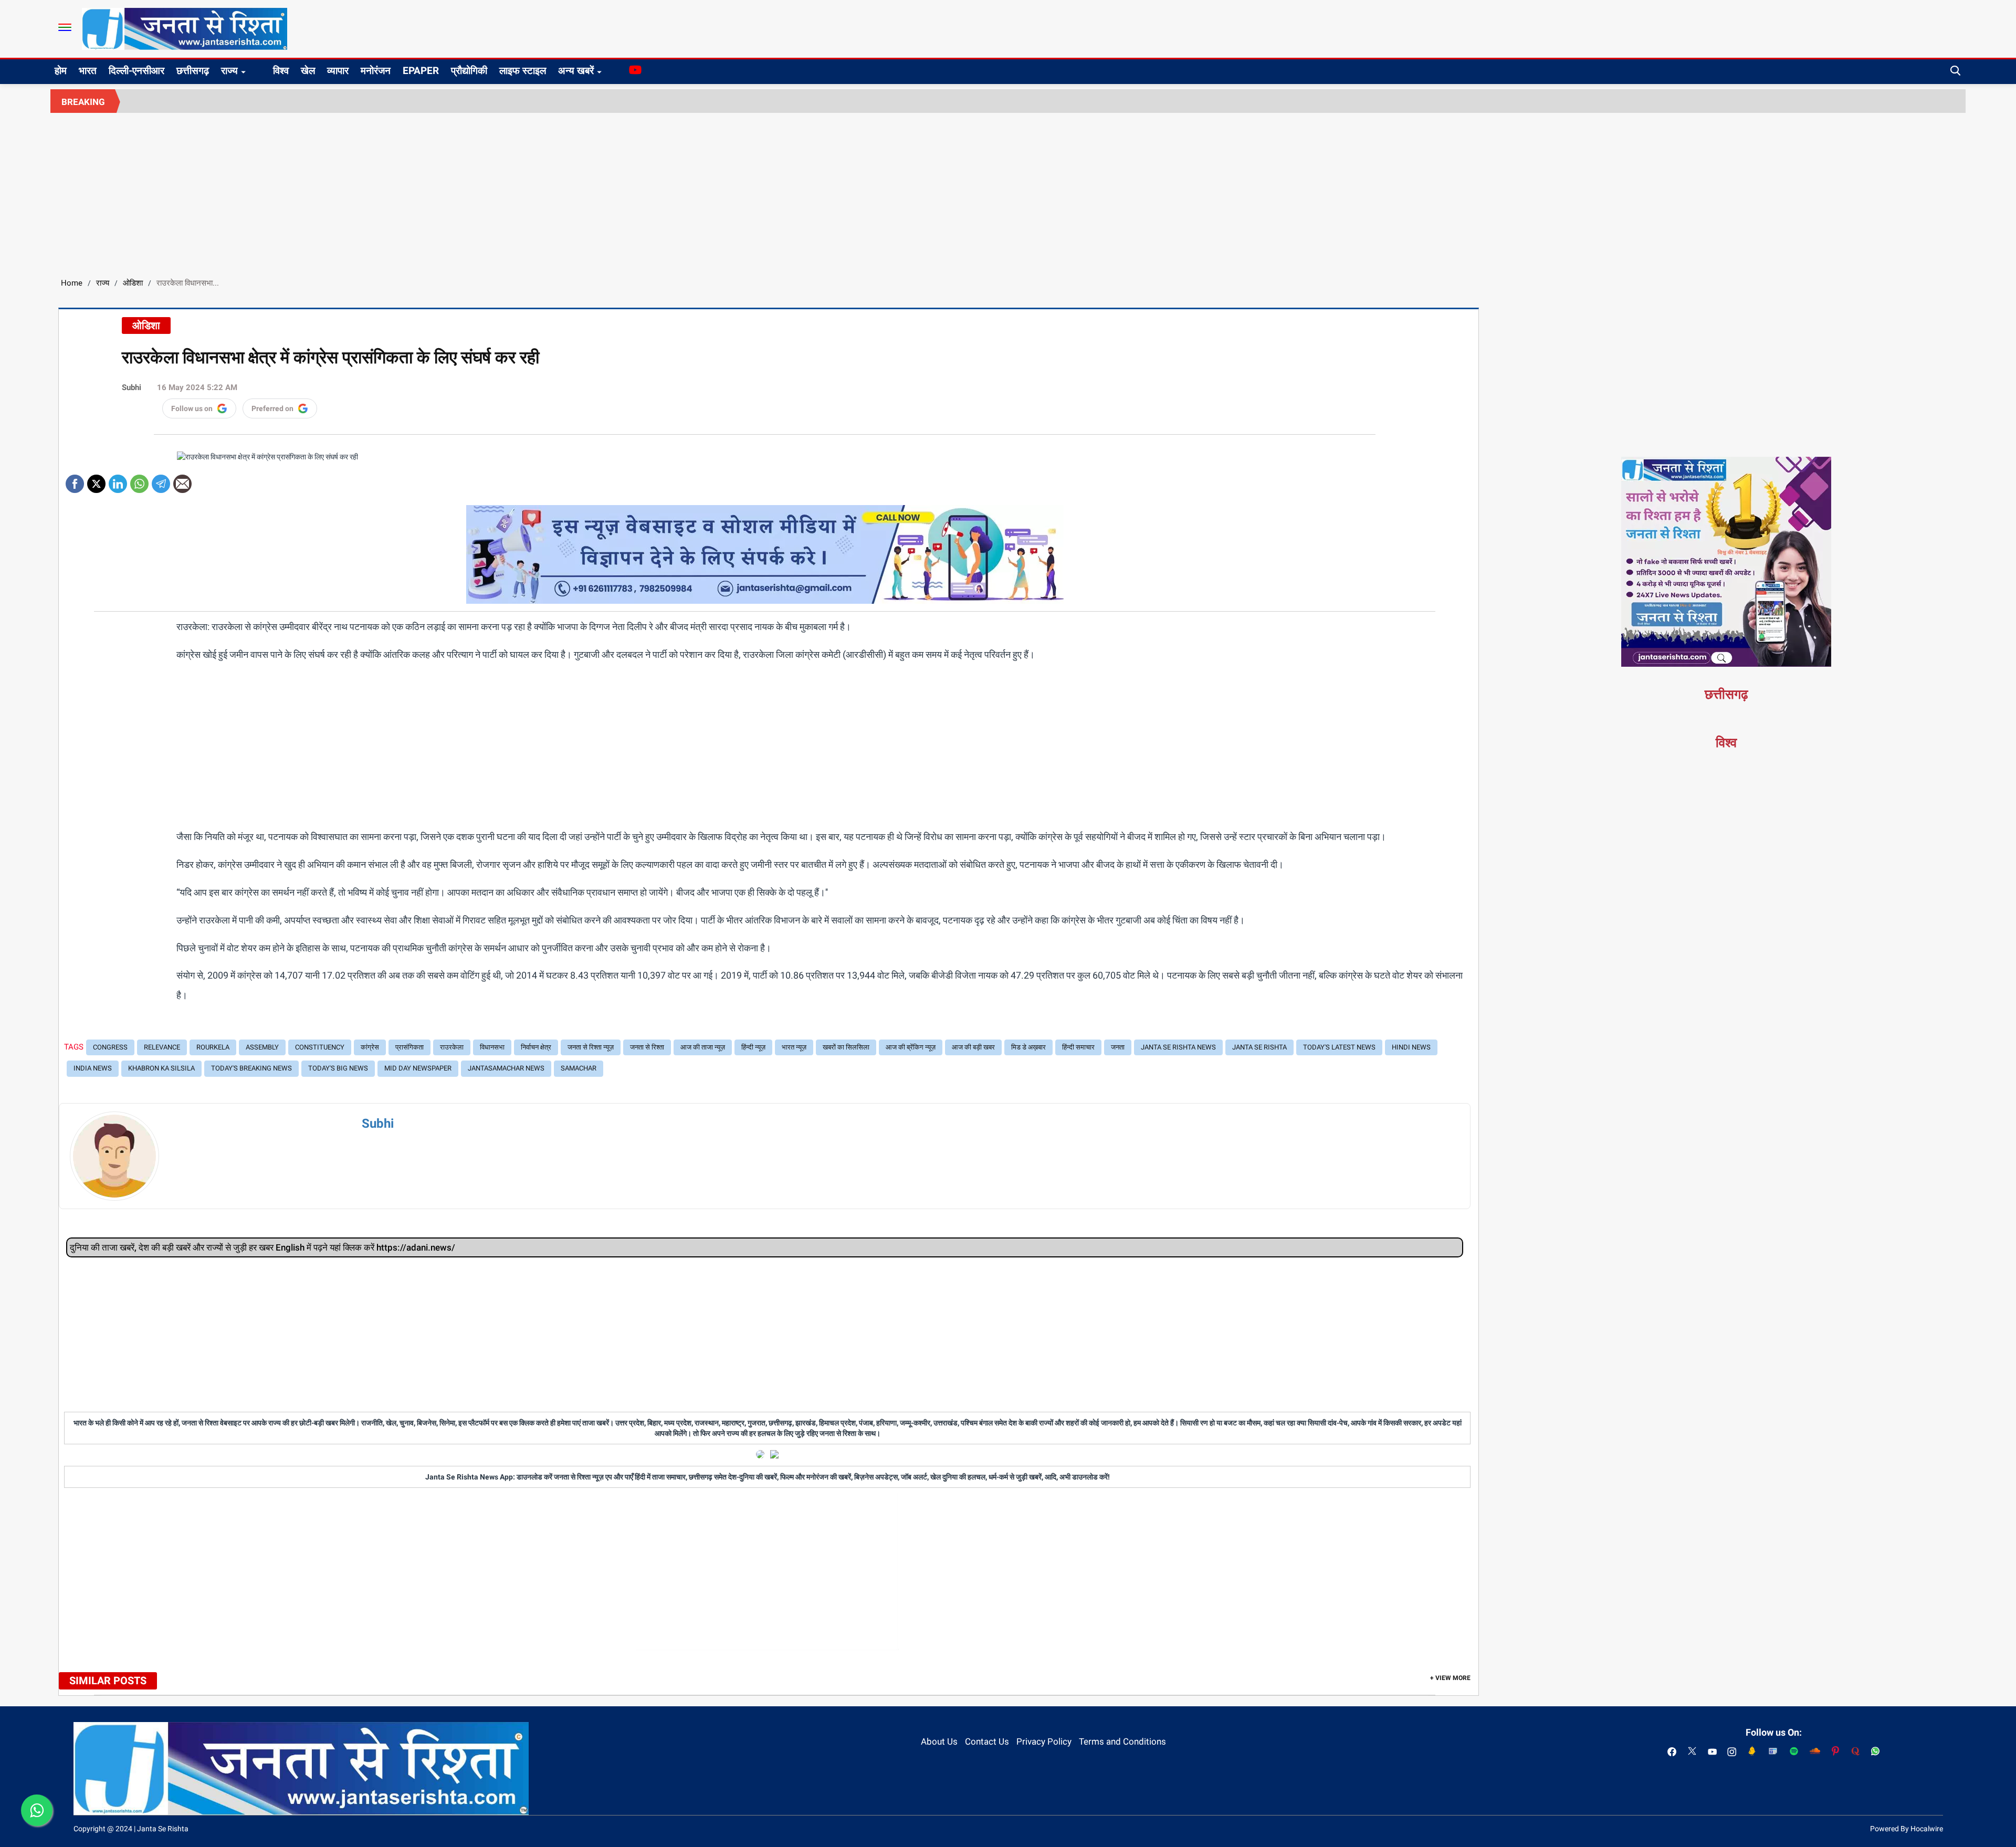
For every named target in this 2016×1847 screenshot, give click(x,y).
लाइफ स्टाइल (523, 71)
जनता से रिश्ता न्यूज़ (591, 1047)
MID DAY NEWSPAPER (418, 1068)
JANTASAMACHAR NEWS (506, 1068)
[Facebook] (75, 480)
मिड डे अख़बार (1028, 1047)
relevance (162, 1047)
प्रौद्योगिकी (469, 71)
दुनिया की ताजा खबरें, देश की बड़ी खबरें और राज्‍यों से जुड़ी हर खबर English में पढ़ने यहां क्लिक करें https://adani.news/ (262, 1247)
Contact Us (987, 1741)
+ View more (1450, 1678)
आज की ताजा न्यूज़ (703, 1047)
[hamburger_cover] (65, 27)
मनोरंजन (376, 71)
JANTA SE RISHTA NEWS (1178, 1047)
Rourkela (213, 1047)
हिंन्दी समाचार (1078, 1047)
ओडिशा (133, 283)
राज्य (229, 71)
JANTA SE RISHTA (1259, 1047)
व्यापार (338, 71)
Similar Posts (108, 1681)
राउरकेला (452, 1047)
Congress (110, 1047)
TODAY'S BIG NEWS (338, 1068)
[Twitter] (96, 480)
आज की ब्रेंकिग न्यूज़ (911, 1047)
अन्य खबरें (576, 71)
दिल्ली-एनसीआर (136, 71)
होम (61, 71)
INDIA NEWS (93, 1068)
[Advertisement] (1008, 192)
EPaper (421, 71)
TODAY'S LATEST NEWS (1339, 1047)
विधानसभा (492, 1047)
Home (72, 283)
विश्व (281, 71)
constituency (320, 1047)
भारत (88, 71)
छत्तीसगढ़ (193, 71)
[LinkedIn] (118, 480)
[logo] (185, 28)
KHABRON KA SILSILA (161, 1068)
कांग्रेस (370, 1047)
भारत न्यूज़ (794, 1047)
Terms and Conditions (1122, 1741)
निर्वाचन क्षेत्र (536, 1047)
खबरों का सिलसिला (846, 1047)
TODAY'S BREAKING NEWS (251, 1068)
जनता (1118, 1047)
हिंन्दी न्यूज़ (753, 1047)
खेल (308, 71)
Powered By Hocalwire (1907, 1829)
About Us (939, 1741)
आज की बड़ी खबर (973, 1047)
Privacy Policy (1044, 1741)
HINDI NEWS (1411, 1047)
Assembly (262, 1047)
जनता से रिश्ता (647, 1047)
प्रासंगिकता (409, 1047)
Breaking (83, 102)
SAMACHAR (579, 1068)
